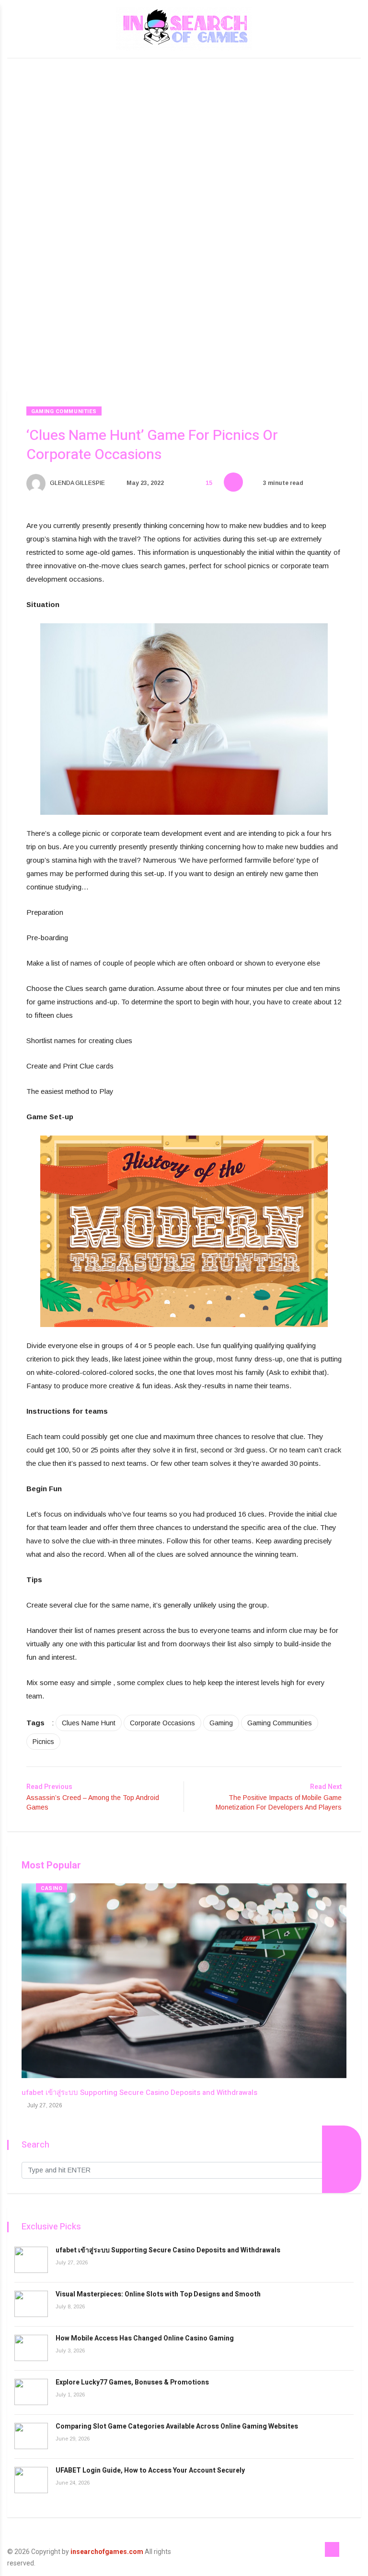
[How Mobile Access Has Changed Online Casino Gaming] (31, 2348)
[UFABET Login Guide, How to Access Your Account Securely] (31, 2480)
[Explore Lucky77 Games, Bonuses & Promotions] (31, 2392)
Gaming (221, 1723)
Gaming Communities (64, 411)
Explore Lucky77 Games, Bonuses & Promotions (132, 2382)
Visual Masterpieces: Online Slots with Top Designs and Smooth (158, 2294)
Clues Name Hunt (89, 1723)
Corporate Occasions (162, 1723)
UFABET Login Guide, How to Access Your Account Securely (150, 2470)
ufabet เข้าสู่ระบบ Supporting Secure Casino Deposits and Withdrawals (139, 2092)
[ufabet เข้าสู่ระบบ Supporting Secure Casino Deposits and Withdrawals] (31, 2260)
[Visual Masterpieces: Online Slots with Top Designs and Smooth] (31, 2304)
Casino (52, 1888)
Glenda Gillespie (77, 483)
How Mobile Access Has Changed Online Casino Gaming (145, 2338)
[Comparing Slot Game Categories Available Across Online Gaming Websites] (31, 2436)
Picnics (43, 1742)
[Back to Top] (332, 2550)
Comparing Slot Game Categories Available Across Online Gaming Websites (177, 2426)
